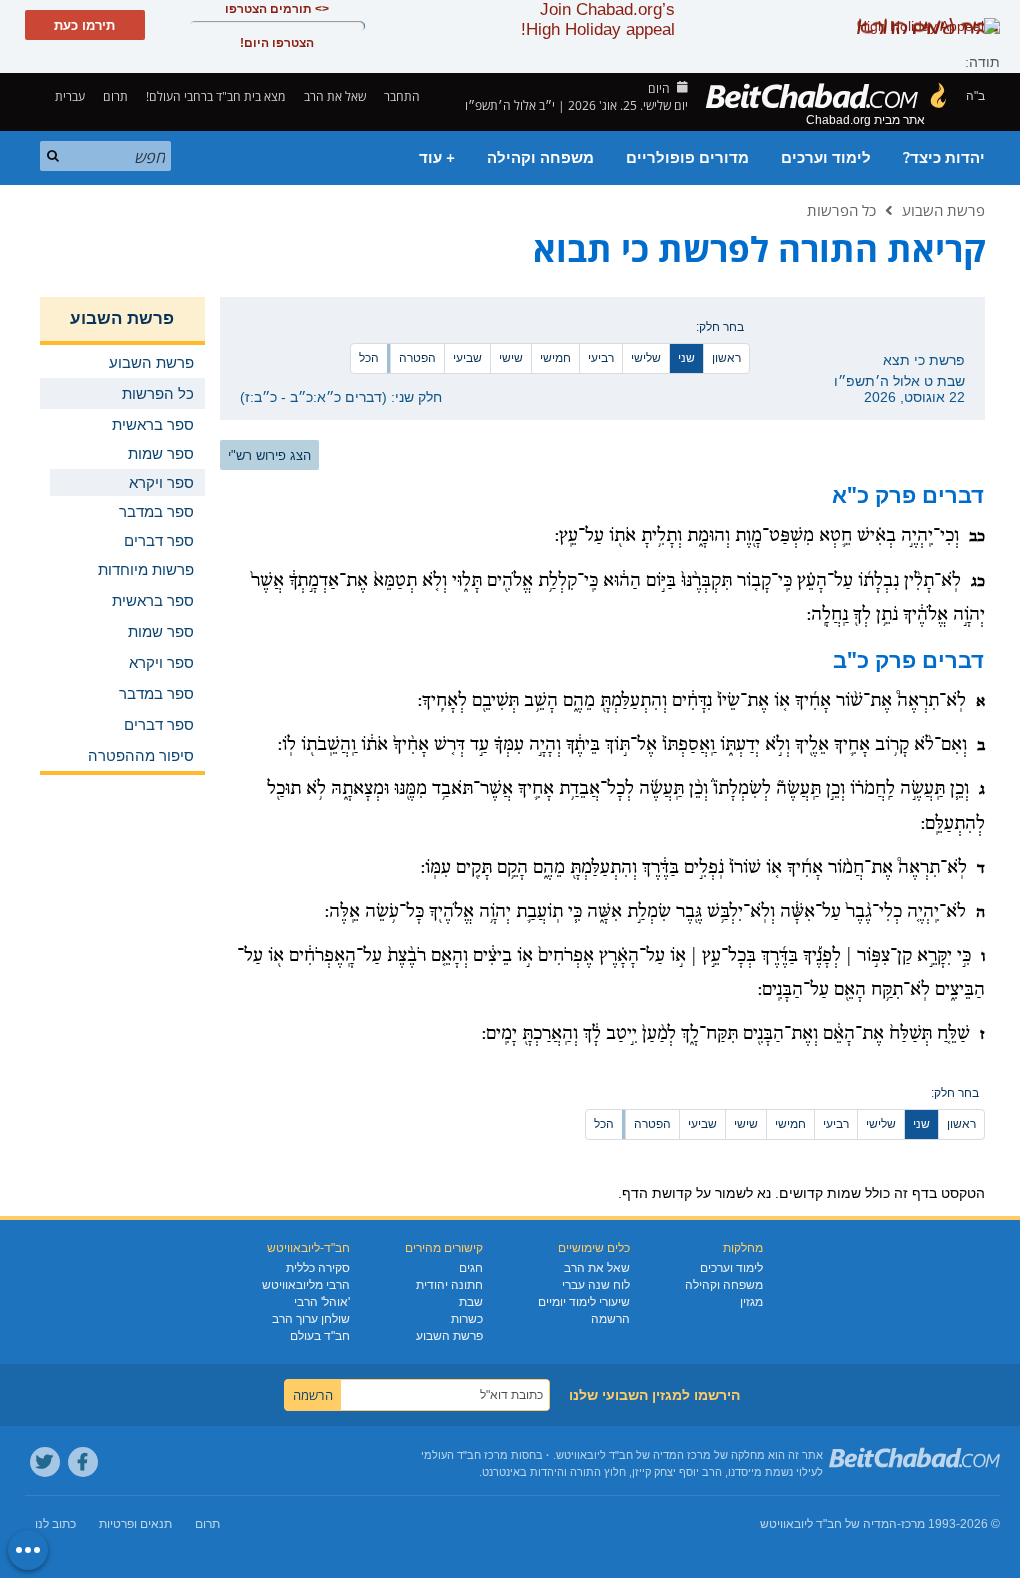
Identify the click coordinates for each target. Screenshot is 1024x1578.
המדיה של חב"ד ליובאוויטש (828, 1524)
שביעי (467, 358)
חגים (471, 1268)
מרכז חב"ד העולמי (464, 1455)
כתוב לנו (55, 1524)
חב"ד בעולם (320, 1336)
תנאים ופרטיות (135, 1524)
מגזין (751, 1302)
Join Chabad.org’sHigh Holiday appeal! (598, 19)
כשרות (467, 1319)
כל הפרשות (841, 210)
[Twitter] (45, 1462)
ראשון (726, 358)
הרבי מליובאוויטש (306, 1285)
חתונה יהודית (449, 1285)
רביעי (601, 358)
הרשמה (610, 1319)
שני (686, 358)
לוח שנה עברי (596, 1285)
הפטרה (417, 358)
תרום (115, 96)
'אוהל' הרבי (322, 1302)
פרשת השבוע (943, 210)
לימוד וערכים (826, 158)
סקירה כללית (318, 1268)
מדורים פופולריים (687, 158)
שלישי (646, 358)
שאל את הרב (335, 96)
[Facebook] (83, 1462)
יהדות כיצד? (944, 158)
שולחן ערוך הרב (311, 1319)
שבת (471, 1302)
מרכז (913, 1524)
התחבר (403, 96)
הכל (369, 358)
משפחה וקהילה (540, 158)
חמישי (555, 358)
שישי (511, 358)
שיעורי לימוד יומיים (584, 1302)
